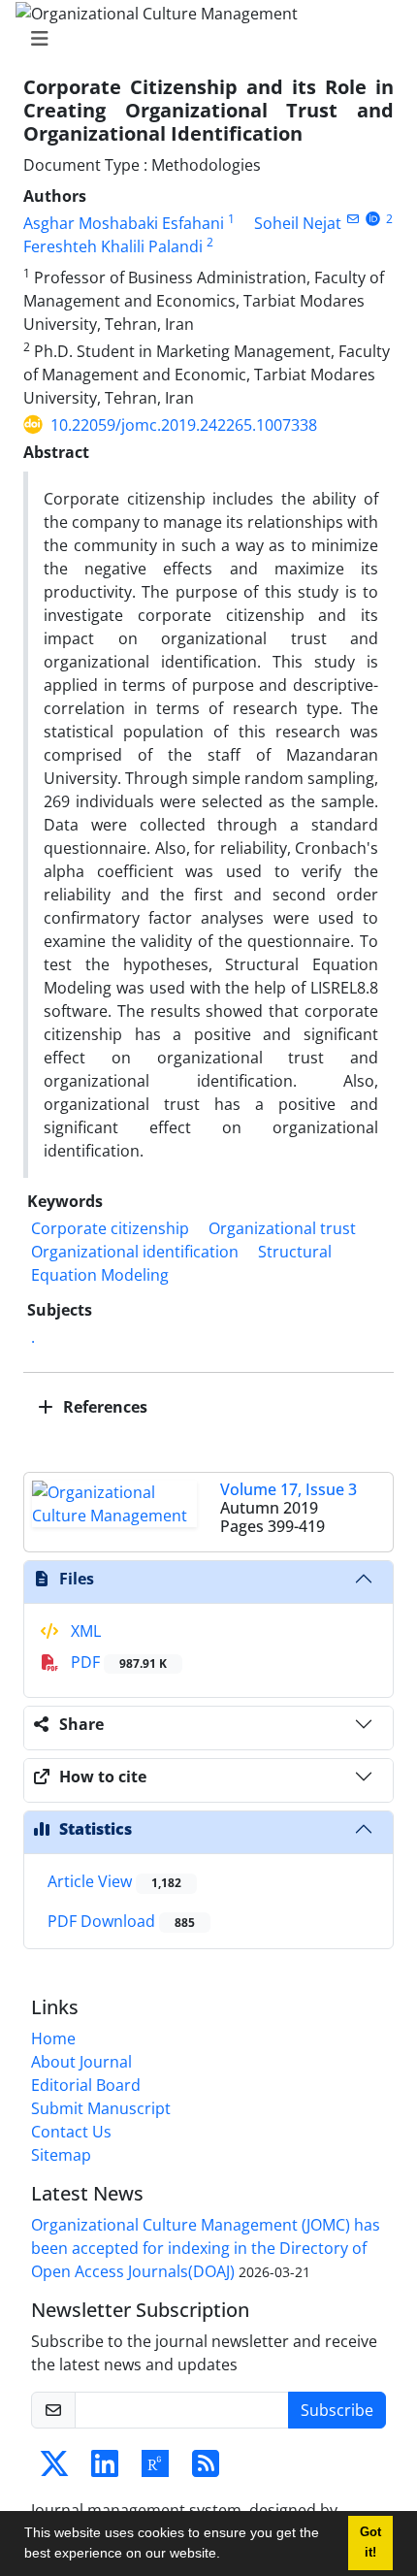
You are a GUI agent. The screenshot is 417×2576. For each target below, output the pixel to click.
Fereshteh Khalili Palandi (113, 246)
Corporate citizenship (110, 1228)
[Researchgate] (155, 2469)
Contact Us (71, 2132)
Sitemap (61, 2155)
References (103, 1407)
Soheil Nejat (298, 223)
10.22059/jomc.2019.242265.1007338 (184, 425)
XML (84, 1631)
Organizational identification (135, 1252)
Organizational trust (282, 1228)
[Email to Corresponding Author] (353, 219)
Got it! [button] (370, 2543)
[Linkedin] (105, 2469)
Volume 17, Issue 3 (289, 1489)
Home (53, 2038)
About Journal (81, 2062)
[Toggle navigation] (203, 39)
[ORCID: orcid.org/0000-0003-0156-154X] (373, 219)
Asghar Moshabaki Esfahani (124, 223)
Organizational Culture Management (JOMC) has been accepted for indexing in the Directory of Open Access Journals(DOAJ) (206, 2248)
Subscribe (337, 2410)
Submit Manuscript (101, 2108)
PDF (117, 1662)
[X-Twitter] (54, 2469)
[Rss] (206, 2469)
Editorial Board (86, 2085)
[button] (227, 2556)
